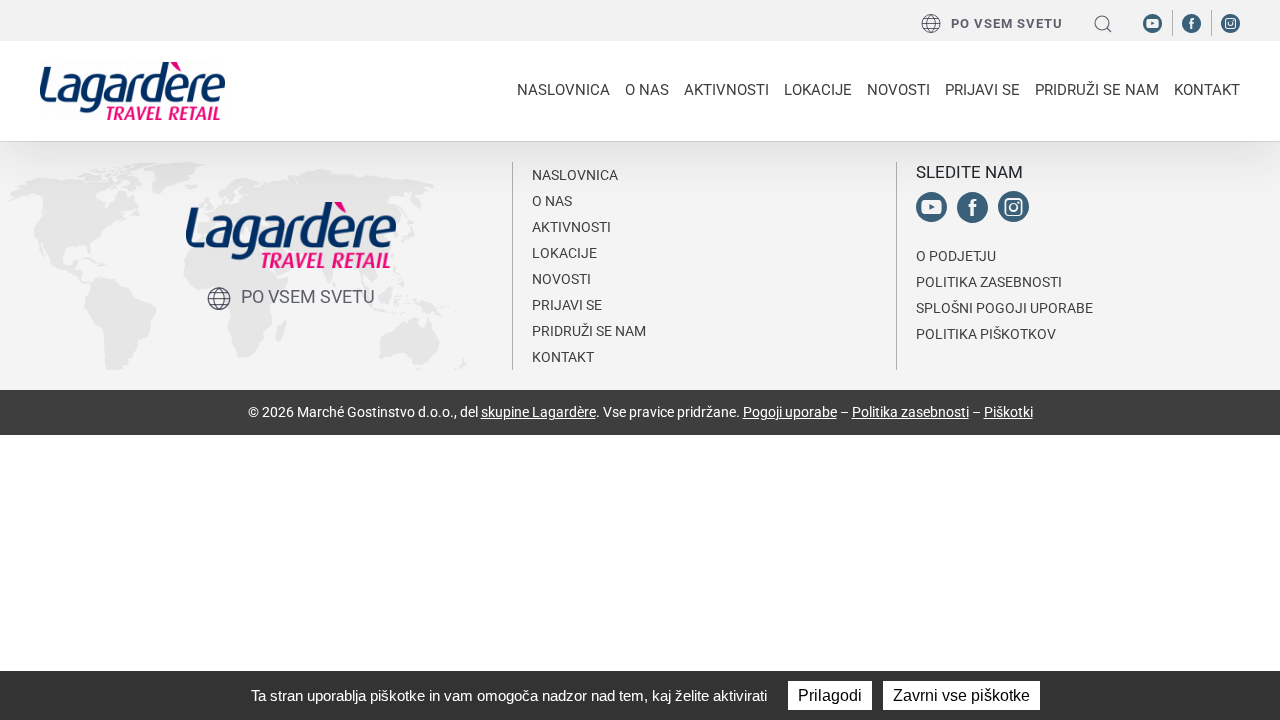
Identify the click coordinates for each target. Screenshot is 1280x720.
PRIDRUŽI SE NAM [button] (1097, 90)
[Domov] (132, 91)
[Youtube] (1152, 22)
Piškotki (1008, 412)
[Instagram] (1230, 22)
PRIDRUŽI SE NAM (589, 331)
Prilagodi (830, 695)
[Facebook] (1191, 22)
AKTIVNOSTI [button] (726, 90)
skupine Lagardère (538, 412)
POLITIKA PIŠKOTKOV (986, 334)
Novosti (898, 90)
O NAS (552, 201)
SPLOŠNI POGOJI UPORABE (1004, 308)
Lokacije (818, 90)
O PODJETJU (956, 256)
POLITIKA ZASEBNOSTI (989, 282)
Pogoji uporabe (790, 412)
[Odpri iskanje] (1103, 23)
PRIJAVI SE (982, 90)
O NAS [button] (647, 90)
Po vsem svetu (1007, 23)
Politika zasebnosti (910, 412)
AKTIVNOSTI (571, 227)
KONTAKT (1207, 90)
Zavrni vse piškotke (961, 695)
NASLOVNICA (563, 90)
